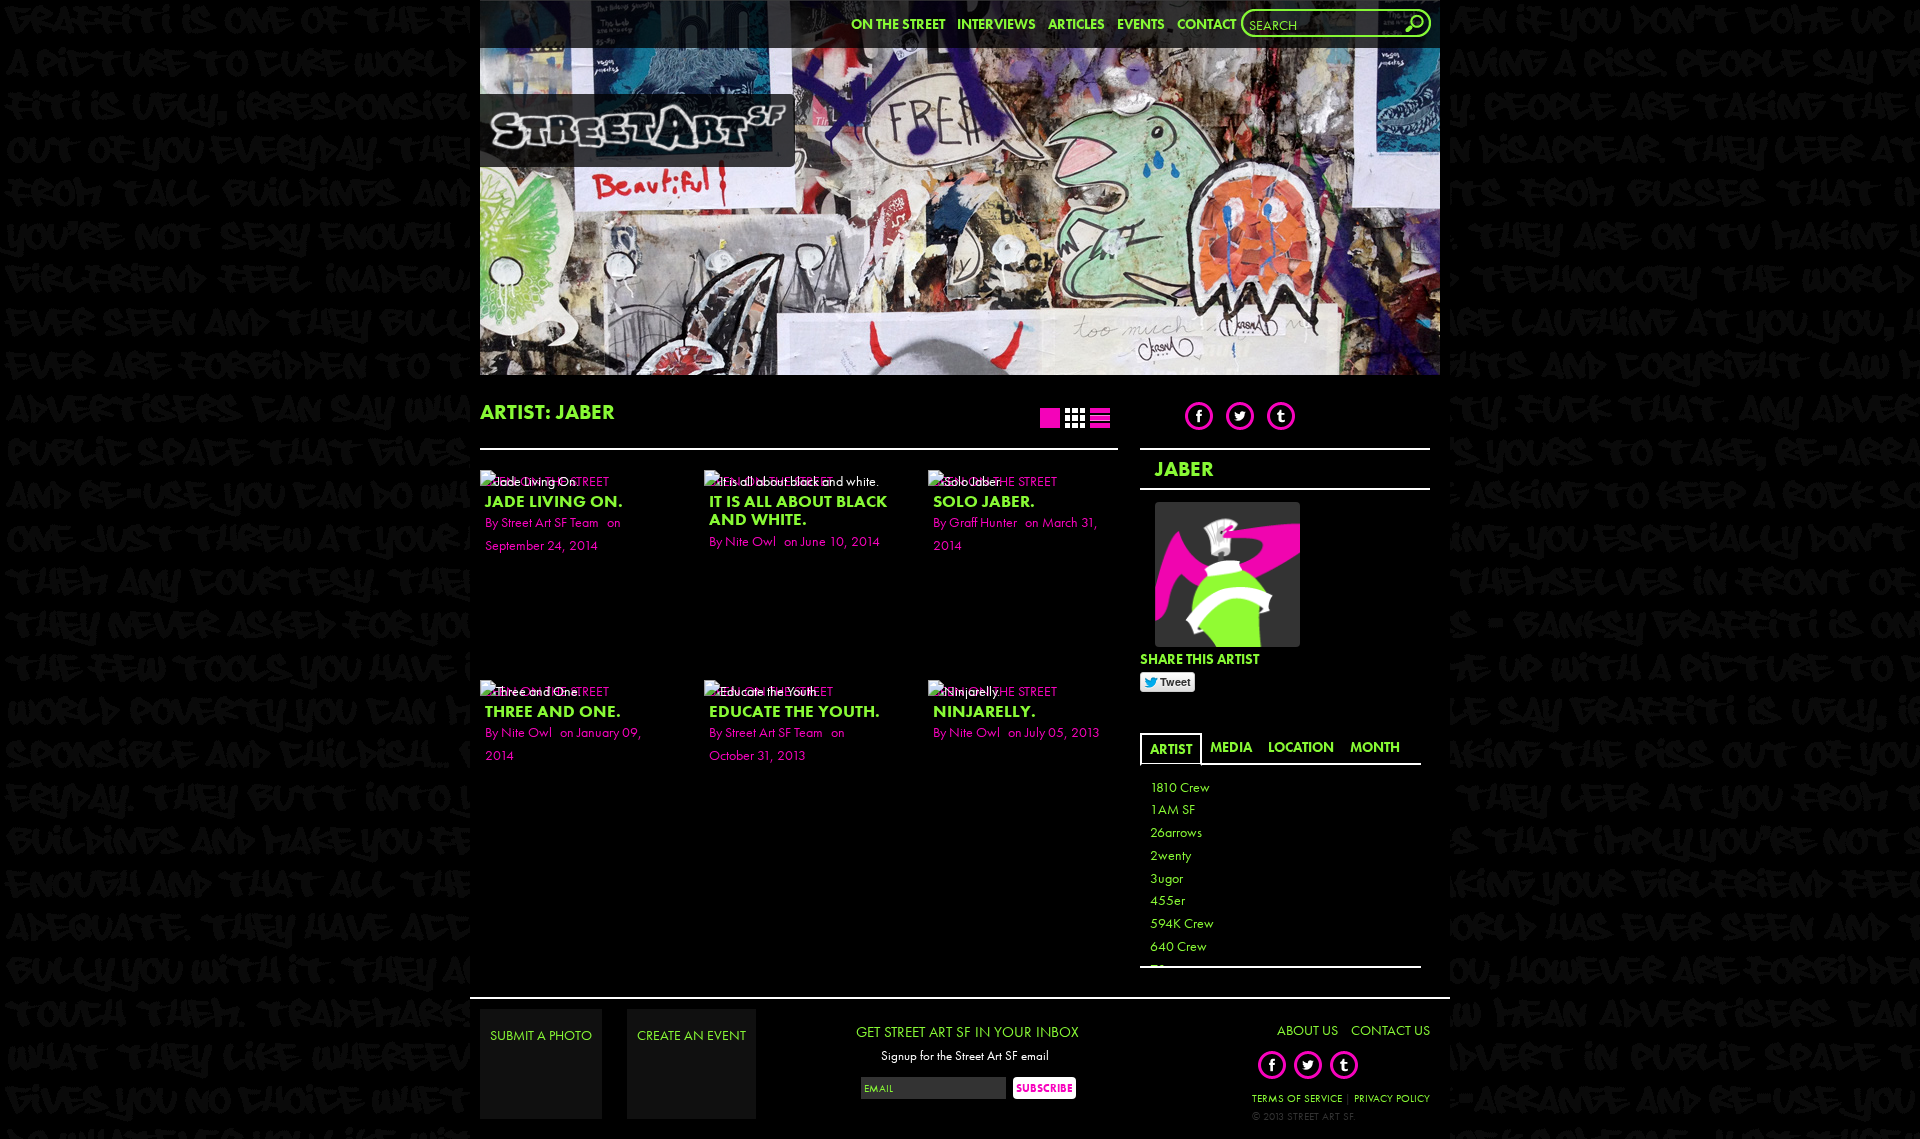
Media (1231, 747)
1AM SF (1172, 809)
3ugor (1166, 878)
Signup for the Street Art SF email (965, 1056)
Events (1141, 24)
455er (1167, 900)
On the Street (898, 24)
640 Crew (1178, 946)
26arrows (1176, 832)
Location (1301, 747)
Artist (1171, 749)
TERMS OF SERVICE (1297, 1098)
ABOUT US (1307, 1030)
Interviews (996, 24)
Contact (1206, 24)
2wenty (1170, 855)
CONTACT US (1390, 1030)
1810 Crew (1180, 787)
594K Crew (1182, 923)
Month (1375, 747)
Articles (1076, 24)
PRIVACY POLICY (1392, 1098)
